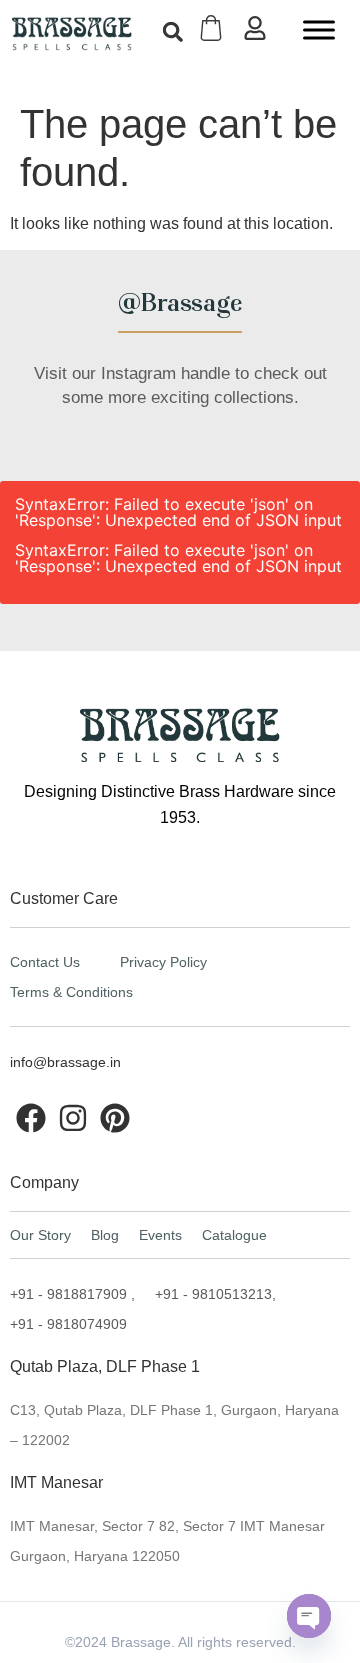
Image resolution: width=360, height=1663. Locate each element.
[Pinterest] (115, 1118)
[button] (172, 31)
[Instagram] (73, 1118)
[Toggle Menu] (319, 29)
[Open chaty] (309, 1616)
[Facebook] (31, 1118)
